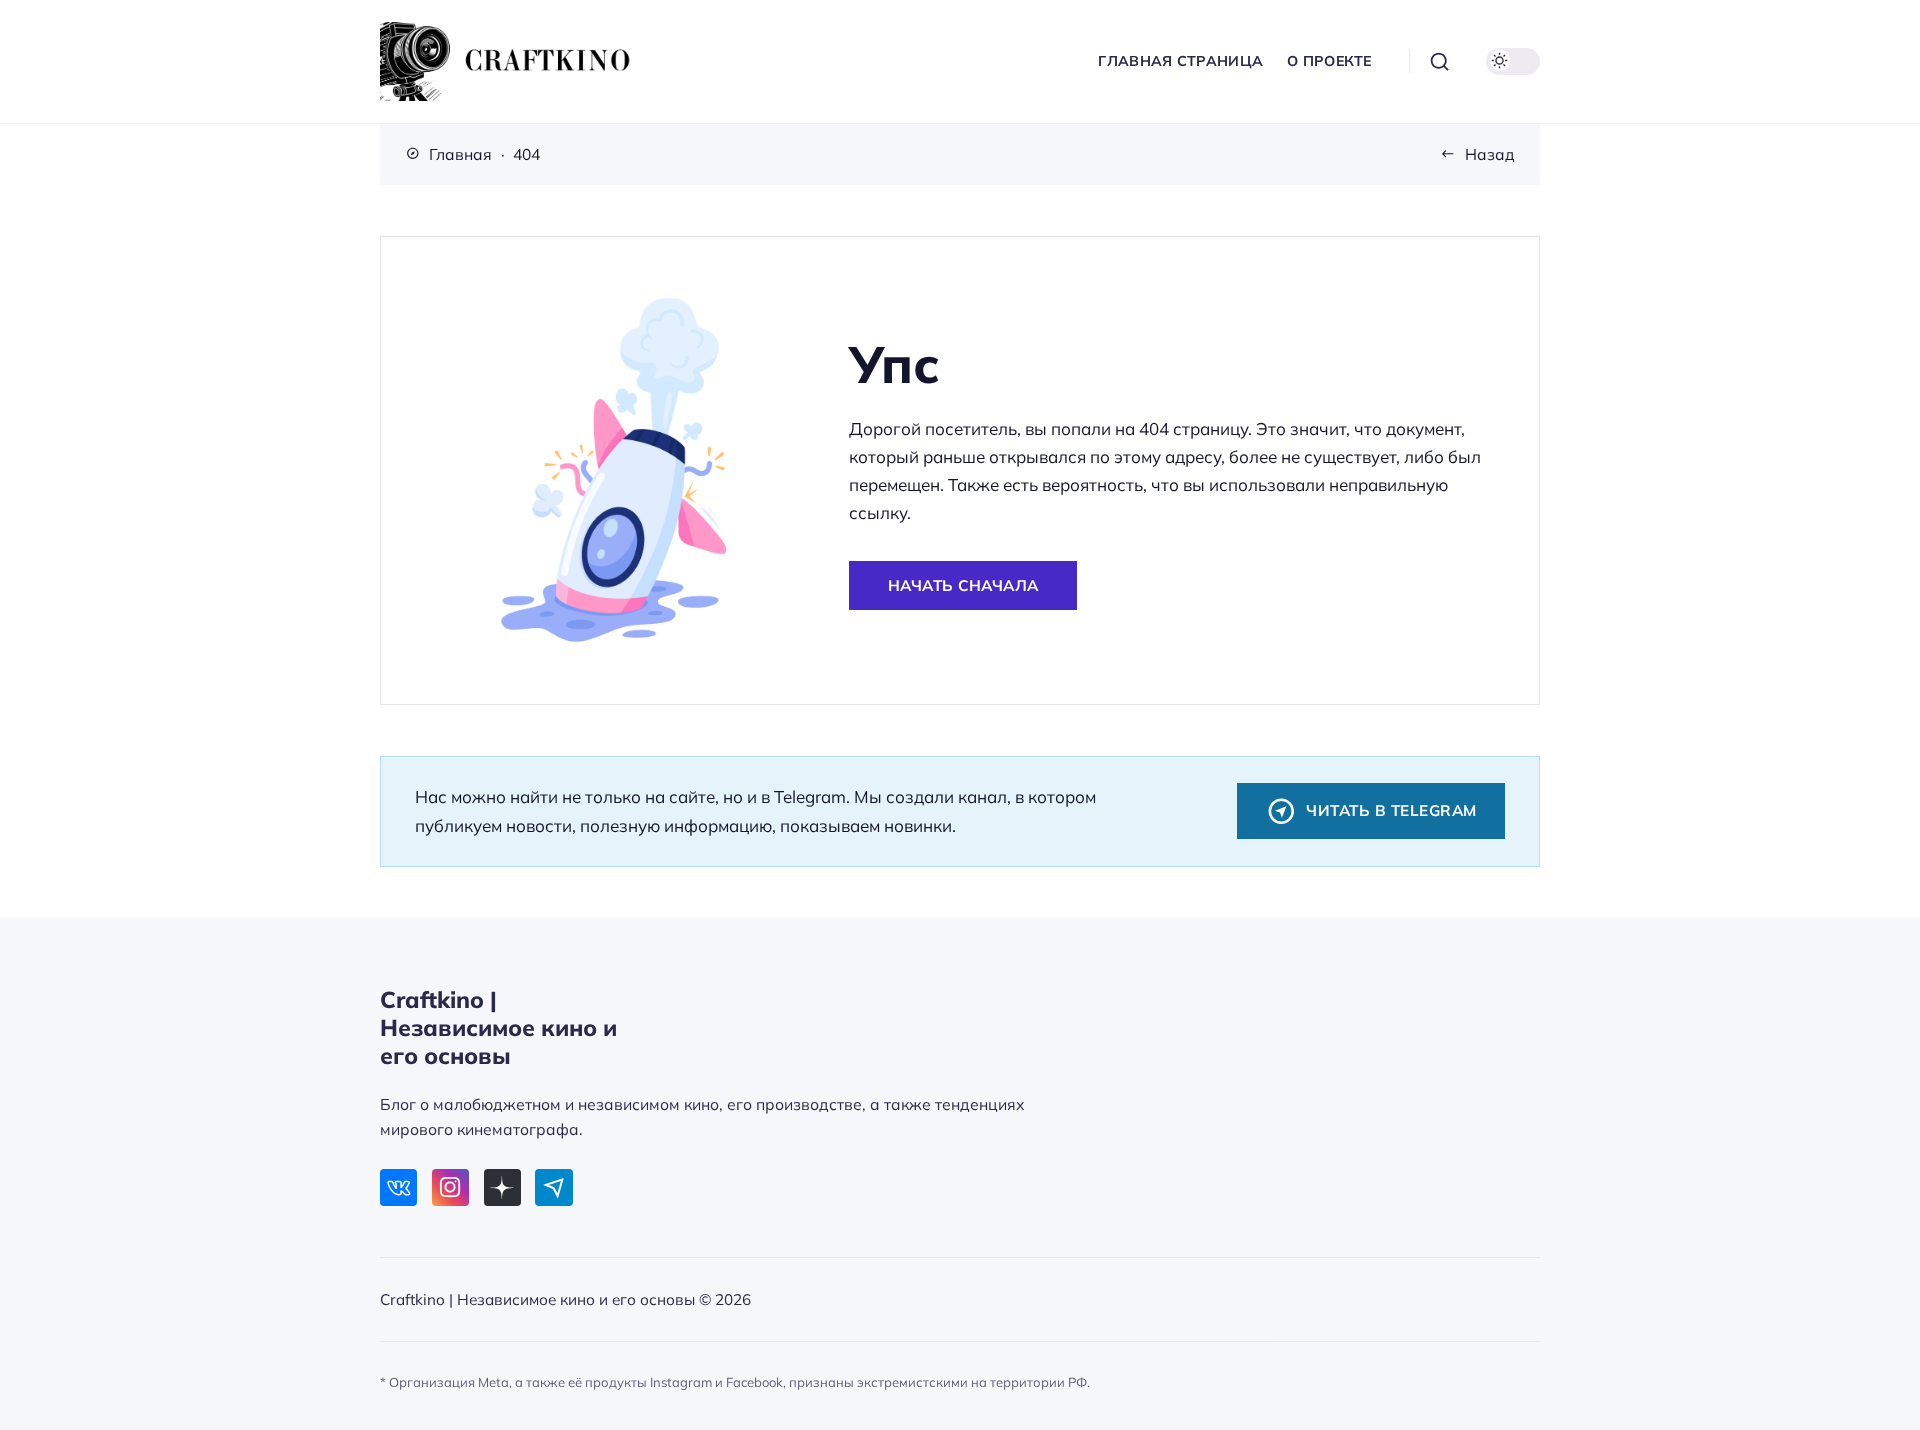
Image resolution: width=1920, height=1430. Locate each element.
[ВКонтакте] (398, 1187)
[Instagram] (450, 1187)
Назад (1490, 154)
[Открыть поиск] (1440, 62)
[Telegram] (553, 1187)
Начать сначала (963, 585)
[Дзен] (502, 1187)
